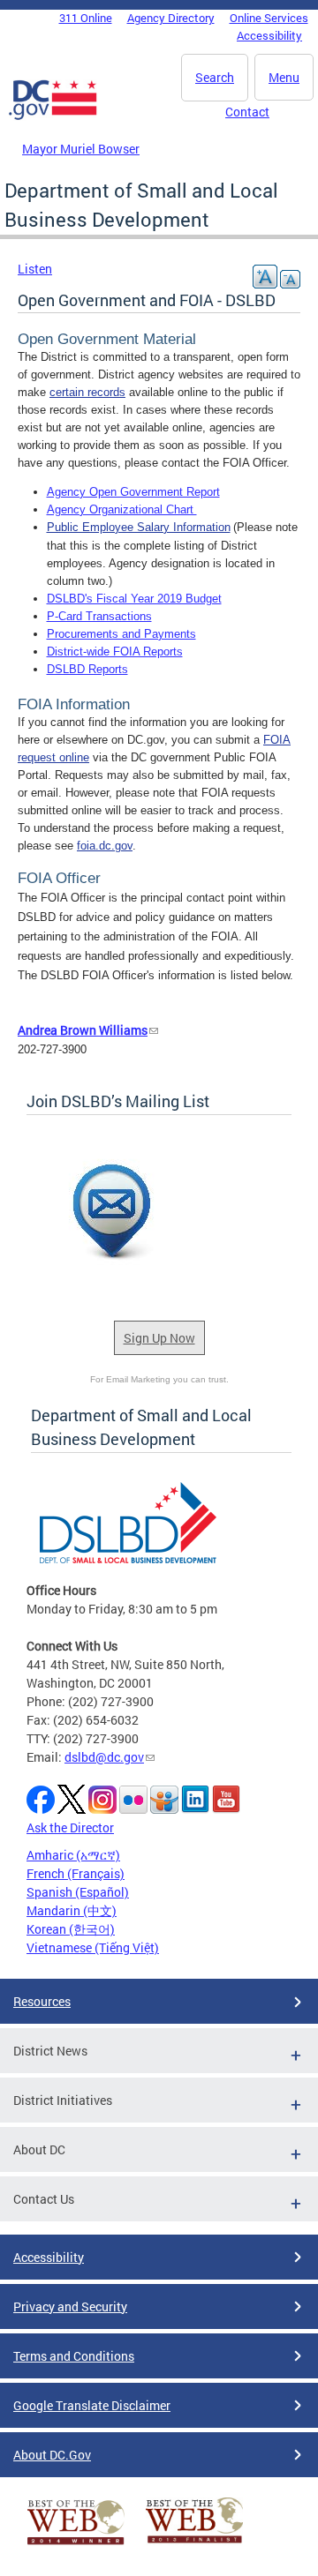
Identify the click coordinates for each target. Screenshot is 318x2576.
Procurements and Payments (121, 634)
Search (215, 77)
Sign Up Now (159, 1338)
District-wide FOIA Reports (115, 651)
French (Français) (76, 1873)
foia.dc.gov (105, 846)
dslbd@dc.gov (104, 1757)
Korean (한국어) (71, 1929)
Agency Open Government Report (133, 492)
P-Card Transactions (99, 616)
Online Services (269, 18)
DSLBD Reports (87, 669)
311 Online (86, 18)
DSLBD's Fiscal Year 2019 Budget (134, 599)
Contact (247, 112)
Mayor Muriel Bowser (81, 149)
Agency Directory (171, 18)
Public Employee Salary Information (139, 527)
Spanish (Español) (78, 1892)
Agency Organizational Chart (122, 509)
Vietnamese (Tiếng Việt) (93, 1947)
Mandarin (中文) (72, 1910)
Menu (284, 77)
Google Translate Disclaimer (92, 2405)
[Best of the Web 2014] (76, 2545)
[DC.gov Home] (53, 116)
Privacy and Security (70, 2306)
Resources (42, 2001)
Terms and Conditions (74, 2356)
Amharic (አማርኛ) (73, 1855)
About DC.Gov (52, 2455)
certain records (87, 392)
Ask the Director (70, 1827)
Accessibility (269, 35)
